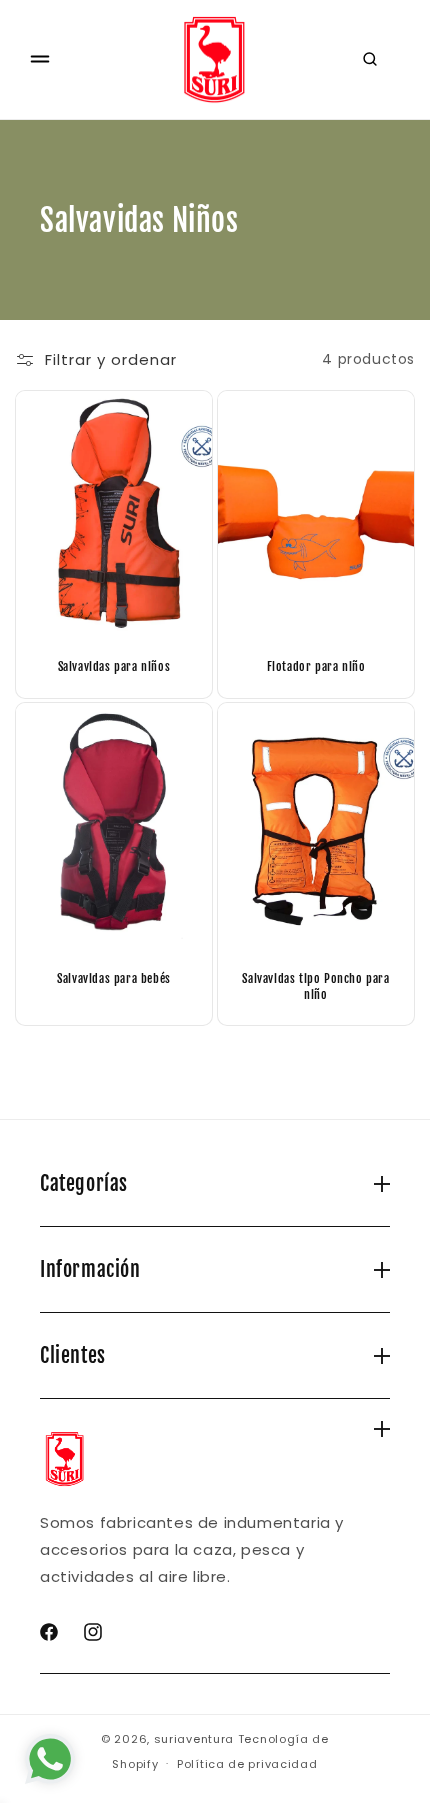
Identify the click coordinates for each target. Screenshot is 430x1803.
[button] (40, 59)
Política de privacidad (247, 1764)
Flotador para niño (316, 666)
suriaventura (194, 1739)
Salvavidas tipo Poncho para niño (315, 986)
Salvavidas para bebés (114, 978)
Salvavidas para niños (114, 666)
